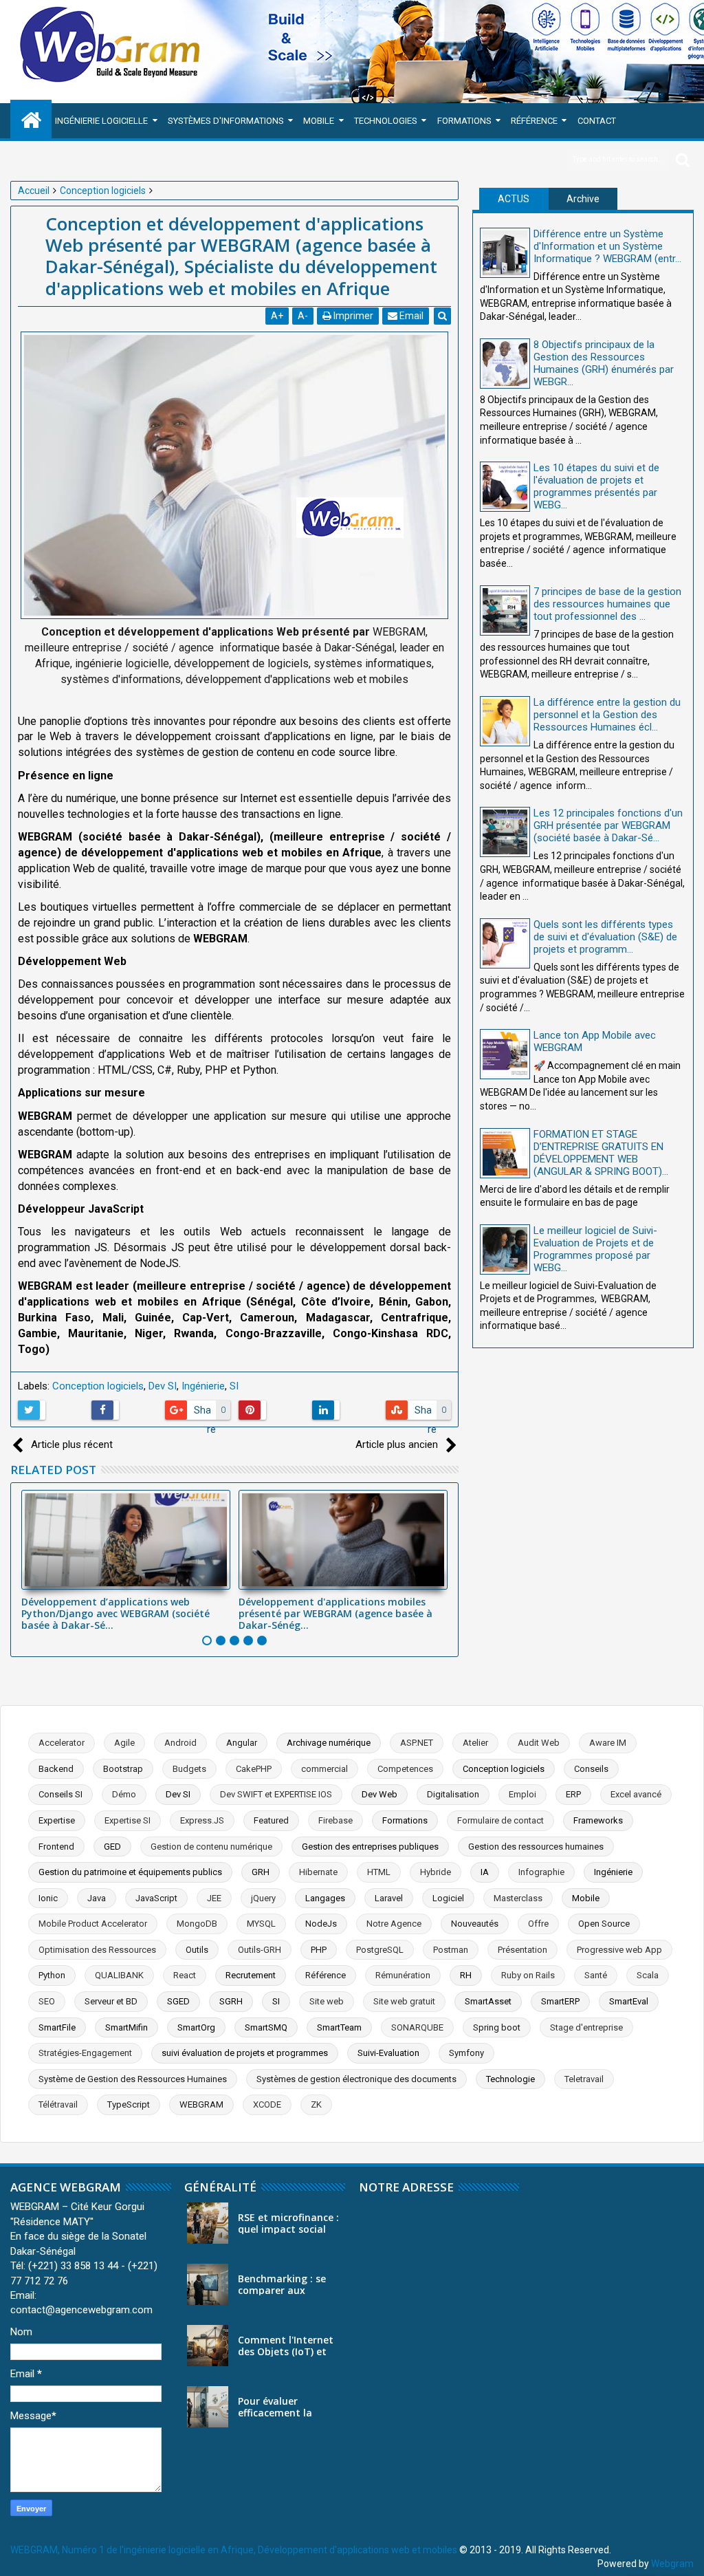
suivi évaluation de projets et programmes (245, 2053)
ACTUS (514, 199)
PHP (319, 1950)
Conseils (591, 1769)
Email (410, 316)
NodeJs (321, 1924)
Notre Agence (394, 1924)
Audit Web (539, 1743)
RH (466, 1975)
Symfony (466, 2053)
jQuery (263, 1898)
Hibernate (318, 1872)
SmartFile (57, 2027)
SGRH (231, 2001)
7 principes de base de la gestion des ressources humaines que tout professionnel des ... (607, 604)
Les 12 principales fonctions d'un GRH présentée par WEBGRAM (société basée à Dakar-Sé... (608, 825)
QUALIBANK (119, 1975)
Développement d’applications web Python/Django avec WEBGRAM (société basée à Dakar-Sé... (115, 1613)
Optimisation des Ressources (97, 1950)
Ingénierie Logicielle (101, 121)
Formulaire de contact (500, 1820)
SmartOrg (196, 2027)
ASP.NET (417, 1743)
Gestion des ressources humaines (536, 1847)
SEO (47, 2001)
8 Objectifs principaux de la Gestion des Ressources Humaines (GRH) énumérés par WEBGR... (604, 363)
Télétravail (58, 2104)
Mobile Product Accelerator (93, 1924)
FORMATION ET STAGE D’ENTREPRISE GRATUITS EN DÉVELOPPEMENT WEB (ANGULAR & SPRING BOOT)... (601, 1153)
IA (485, 1872)
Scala (648, 1975)
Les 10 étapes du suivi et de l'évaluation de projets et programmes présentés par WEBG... (596, 486)
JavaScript (156, 1898)
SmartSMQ (266, 2027)
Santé (596, 1975)
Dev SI (163, 1386)
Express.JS (202, 1820)
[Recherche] (683, 159)
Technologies (386, 121)
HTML (379, 1872)
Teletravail (584, 2079)
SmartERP (560, 2001)
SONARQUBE (417, 2027)
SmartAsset (488, 2001)
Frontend (56, 1847)
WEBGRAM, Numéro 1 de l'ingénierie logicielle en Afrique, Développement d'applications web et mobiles (234, 2550)
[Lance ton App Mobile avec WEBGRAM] (505, 1054)
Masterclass (518, 1898)
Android (180, 1743)
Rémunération (403, 1975)
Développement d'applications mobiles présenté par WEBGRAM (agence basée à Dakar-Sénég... (335, 1613)
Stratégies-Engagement (85, 2053)
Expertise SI (128, 1820)
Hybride (436, 1872)
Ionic (48, 1898)
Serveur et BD (111, 2001)
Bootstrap (123, 1769)
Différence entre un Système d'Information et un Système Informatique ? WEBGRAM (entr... (607, 246)
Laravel (389, 1898)
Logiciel (448, 1898)
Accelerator (62, 1743)
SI (234, 1386)
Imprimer (352, 316)
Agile (124, 1743)
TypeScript (129, 2104)
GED (112, 1847)
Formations (464, 121)
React (185, 1975)
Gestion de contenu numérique (211, 1847)
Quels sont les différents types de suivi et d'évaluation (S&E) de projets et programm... (605, 937)
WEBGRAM (201, 2104)
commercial (324, 1769)
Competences (405, 1769)
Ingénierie (203, 1386)
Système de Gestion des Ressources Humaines (133, 2079)
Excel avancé (636, 1794)
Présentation (522, 1950)
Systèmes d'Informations (226, 121)
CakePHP (254, 1769)
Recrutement (251, 1975)
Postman (451, 1950)
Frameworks (598, 1820)
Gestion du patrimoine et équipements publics (130, 1872)
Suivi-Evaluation (388, 2053)
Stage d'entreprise (586, 2027)
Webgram (672, 2564)
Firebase (335, 1820)
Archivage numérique (329, 1743)
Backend (56, 1769)
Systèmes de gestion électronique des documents (356, 2079)
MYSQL (261, 1924)
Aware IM (608, 1743)
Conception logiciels (98, 1386)
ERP (573, 1794)
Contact (597, 121)
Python (52, 1975)
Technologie (510, 2079)
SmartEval (629, 2001)
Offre (538, 1924)
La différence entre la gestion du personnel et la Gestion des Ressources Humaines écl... (607, 715)
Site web (327, 2001)
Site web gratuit (404, 2001)
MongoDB (197, 1924)
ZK (316, 2104)
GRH (261, 1872)
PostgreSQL (380, 1950)
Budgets (189, 1769)
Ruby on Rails (528, 1975)
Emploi (522, 1794)
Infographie (541, 1872)
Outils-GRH (260, 1950)
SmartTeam (339, 2027)
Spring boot (497, 2027)
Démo (124, 1794)
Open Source (604, 1924)
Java (97, 1898)
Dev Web (379, 1794)
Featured (271, 1820)
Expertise (57, 1820)
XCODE (267, 2104)
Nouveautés (475, 1924)
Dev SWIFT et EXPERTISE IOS (276, 1794)
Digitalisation (453, 1794)
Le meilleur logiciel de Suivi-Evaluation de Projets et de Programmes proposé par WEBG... (595, 1249)
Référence (534, 121)
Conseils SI (60, 1794)
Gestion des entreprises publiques (370, 1847)
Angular (242, 1743)
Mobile (319, 121)
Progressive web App (619, 1950)
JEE (214, 1898)
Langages (325, 1898)
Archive (583, 199)
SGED (178, 2001)
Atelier (475, 1743)
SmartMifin (126, 2027)
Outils (197, 1950)
